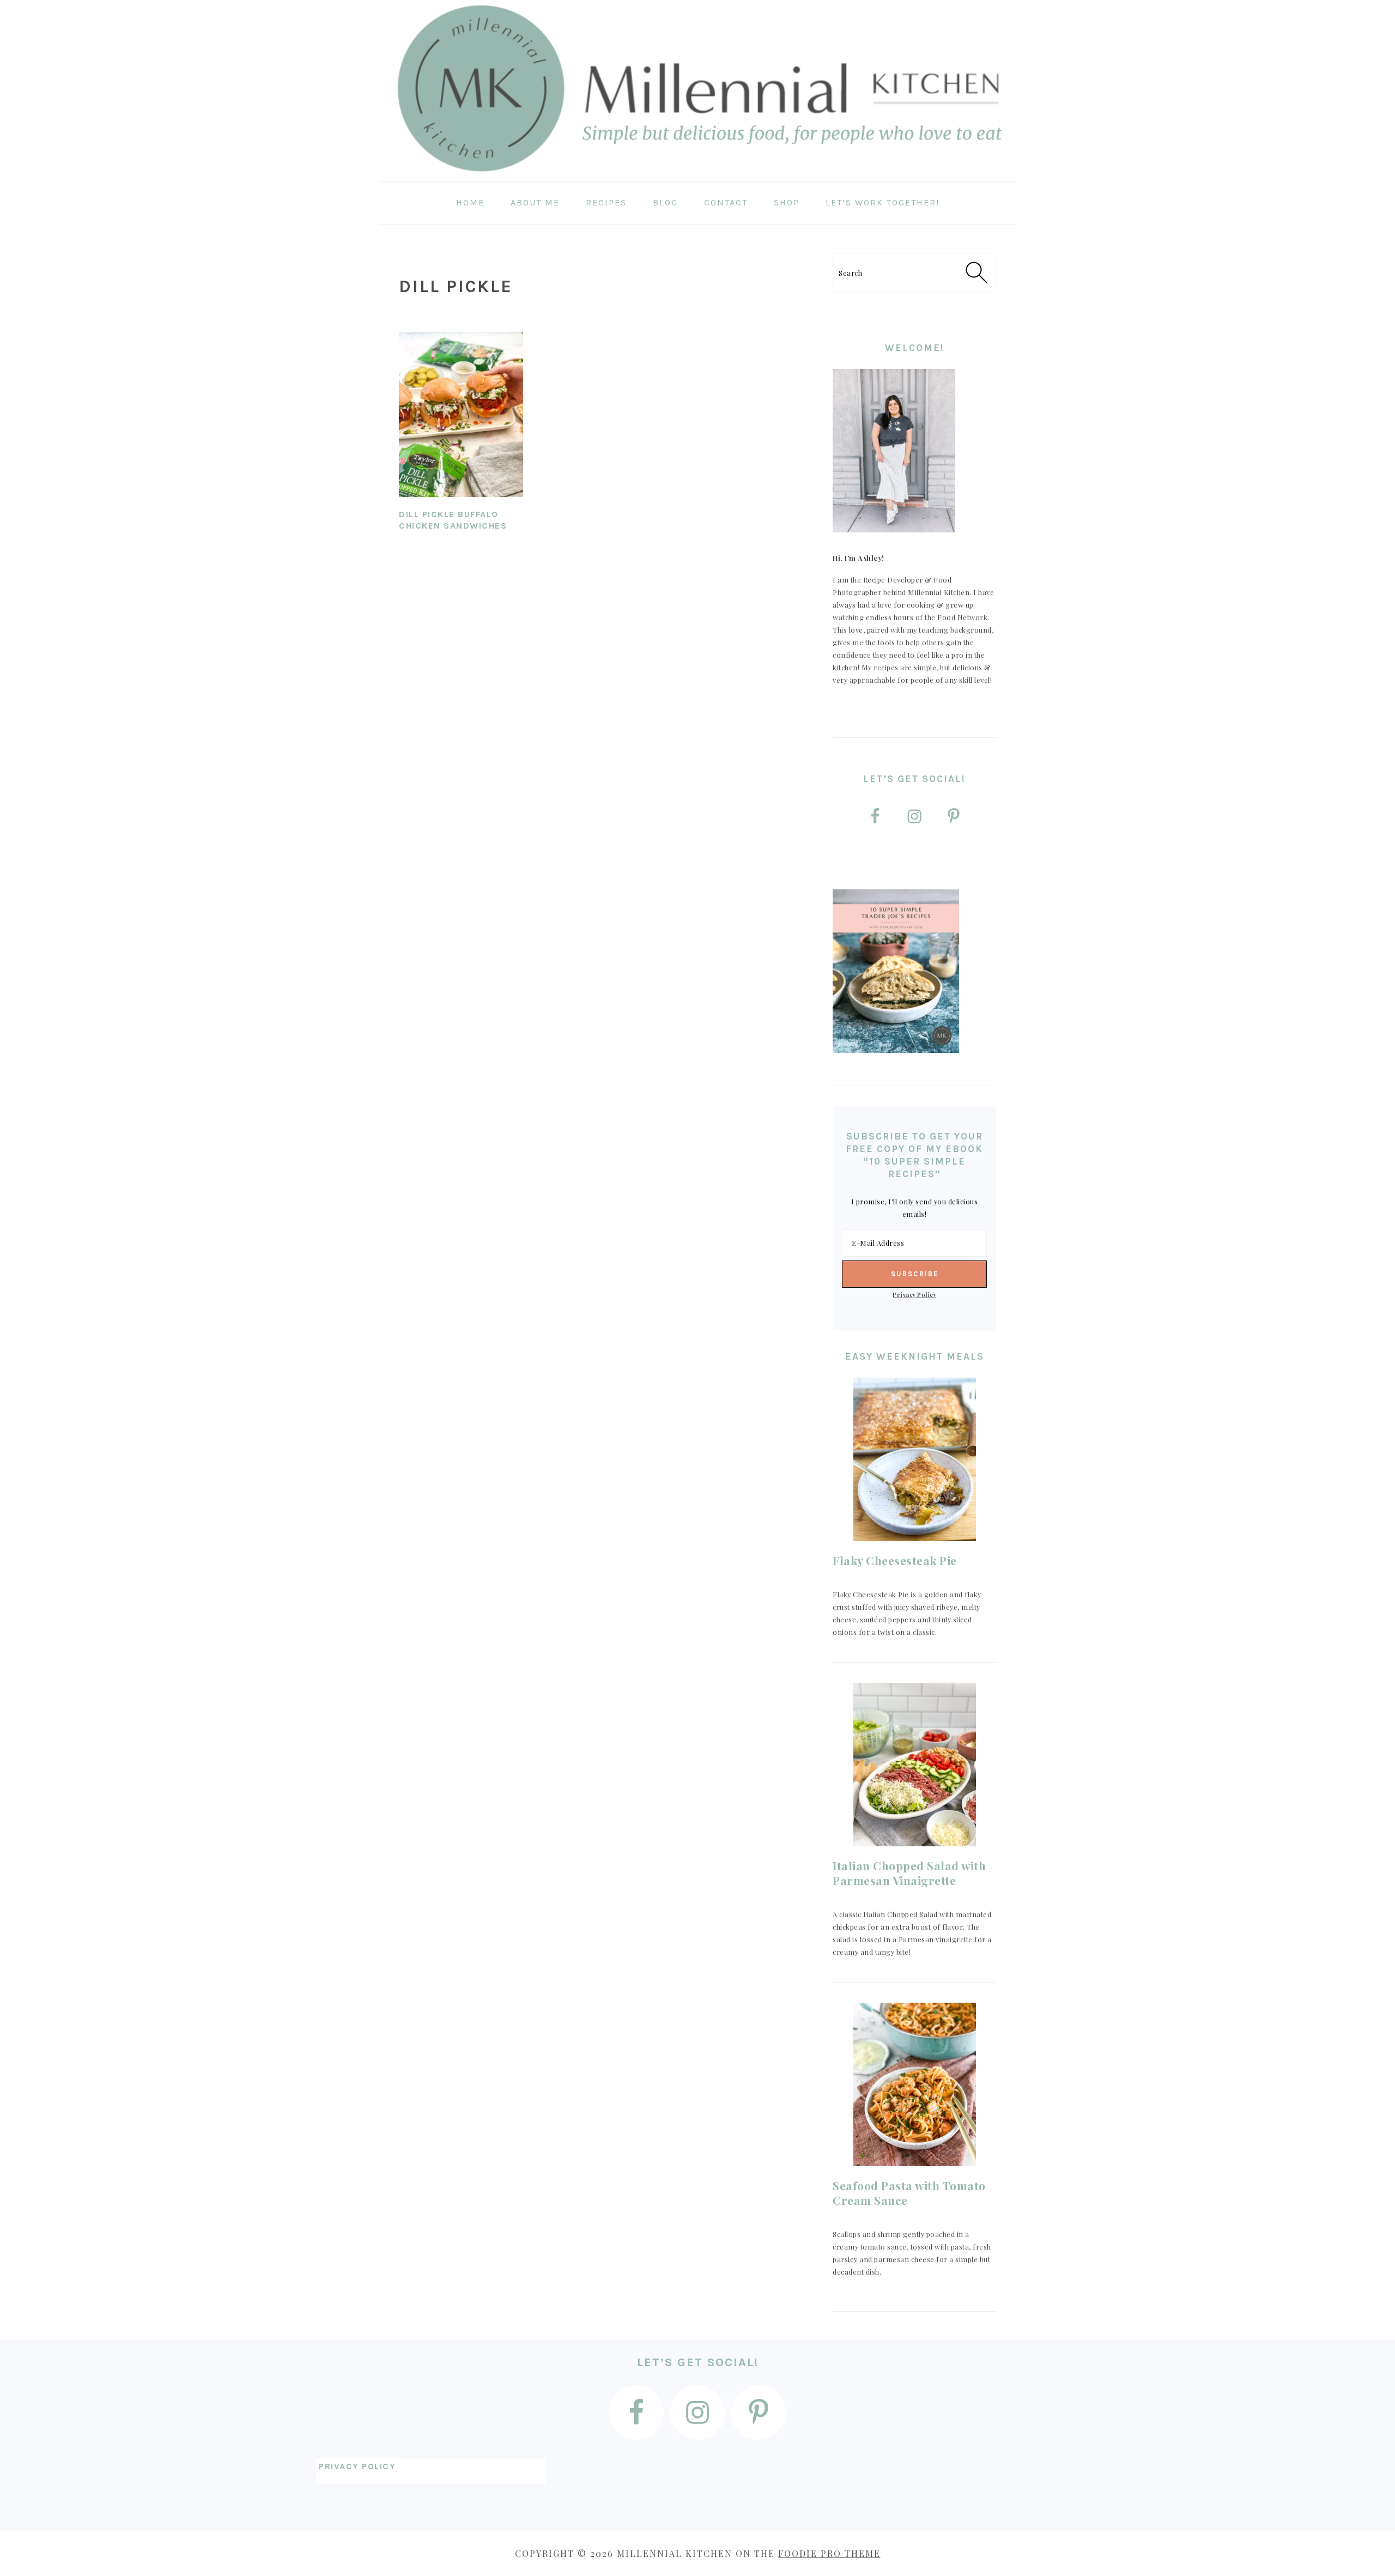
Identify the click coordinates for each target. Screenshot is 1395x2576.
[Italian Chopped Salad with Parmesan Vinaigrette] (914, 1765)
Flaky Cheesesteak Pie (895, 1560)
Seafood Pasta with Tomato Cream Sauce (909, 2193)
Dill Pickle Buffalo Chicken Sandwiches (453, 520)
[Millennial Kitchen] (697, 174)
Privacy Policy (914, 1295)
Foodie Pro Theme (829, 2553)
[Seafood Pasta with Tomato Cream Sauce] (914, 2084)
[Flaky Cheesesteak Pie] (914, 1459)
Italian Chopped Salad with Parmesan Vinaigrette (909, 1873)
